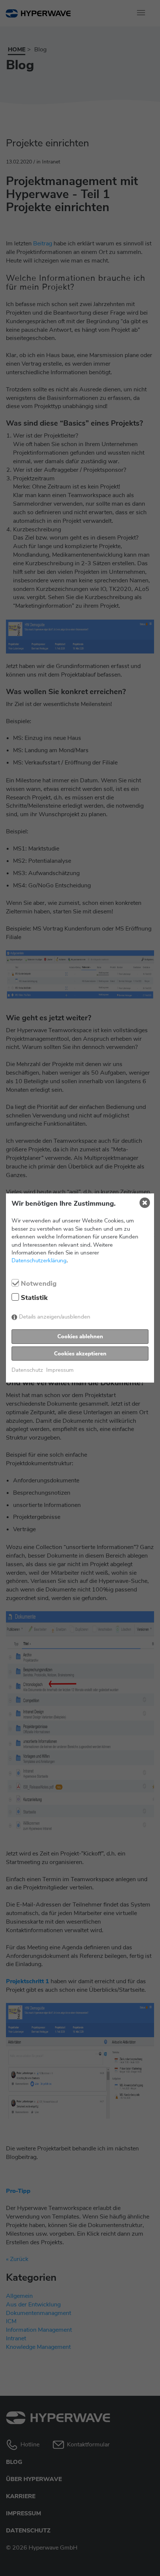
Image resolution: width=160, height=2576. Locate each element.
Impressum (60, 1370)
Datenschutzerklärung (39, 1260)
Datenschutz (27, 1370)
